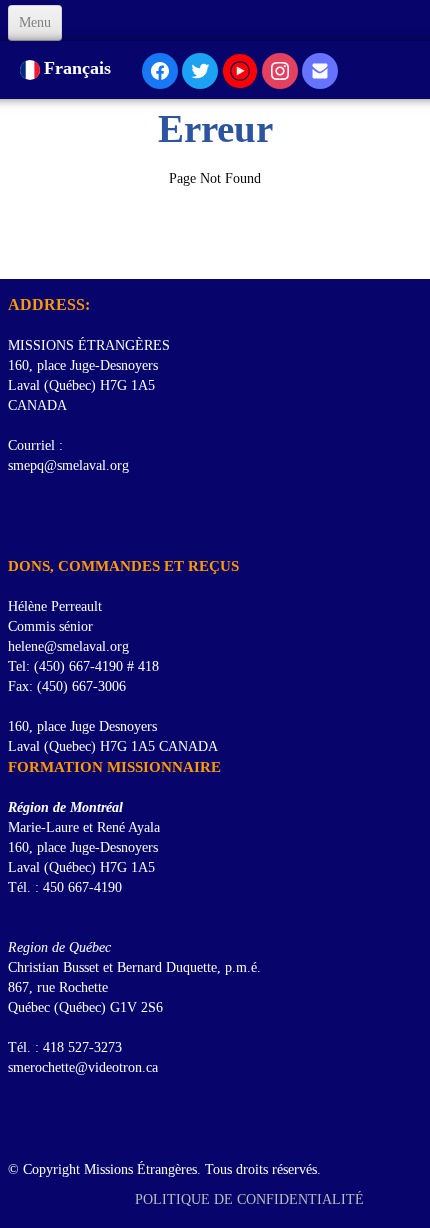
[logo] (15, 254)
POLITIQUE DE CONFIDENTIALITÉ (251, 1199)
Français (80, 68)
